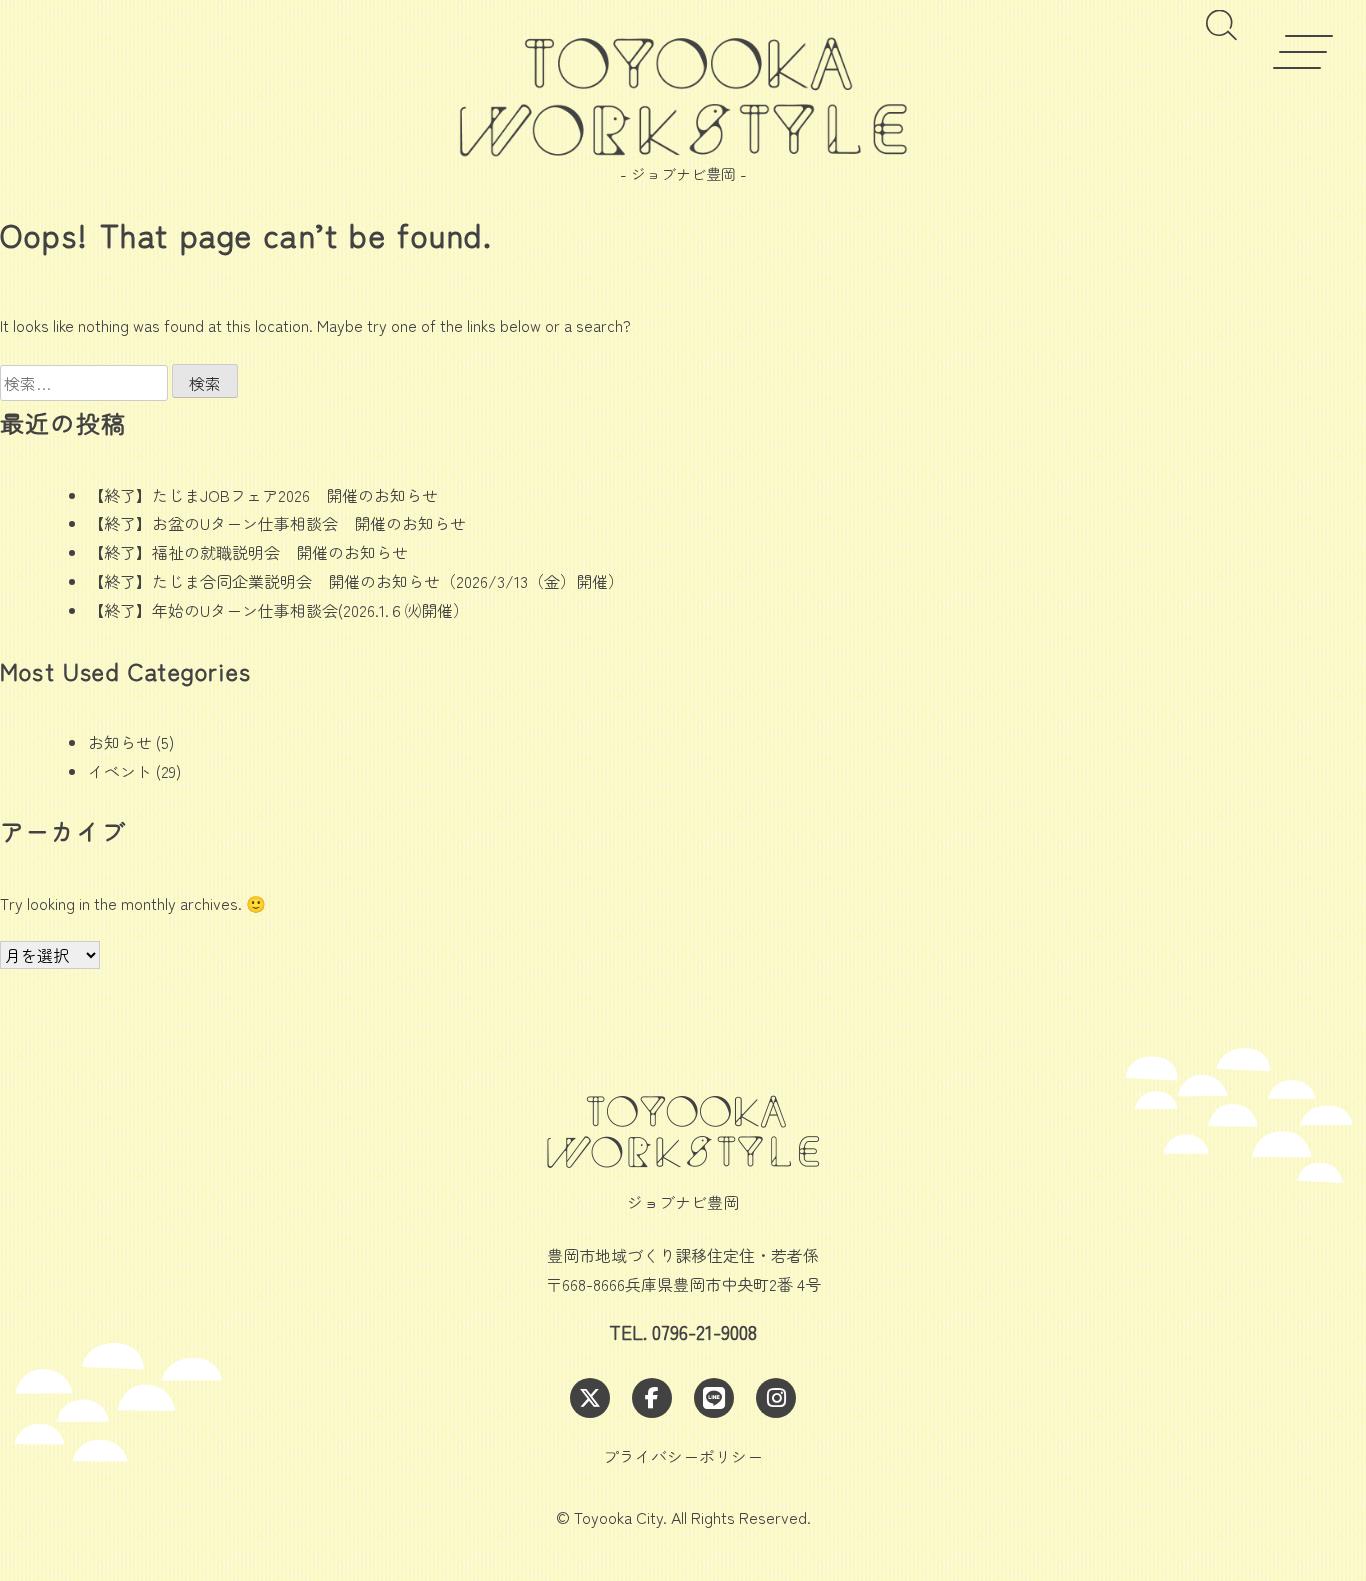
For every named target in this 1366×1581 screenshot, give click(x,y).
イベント (120, 771)
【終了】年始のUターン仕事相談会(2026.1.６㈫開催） (278, 610)
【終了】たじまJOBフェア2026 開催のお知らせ (263, 495)
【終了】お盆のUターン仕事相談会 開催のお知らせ (277, 523)
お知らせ (120, 742)
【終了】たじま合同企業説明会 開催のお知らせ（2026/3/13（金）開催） (356, 581)
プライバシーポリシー (683, 1456)
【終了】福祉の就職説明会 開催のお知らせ (248, 552)
